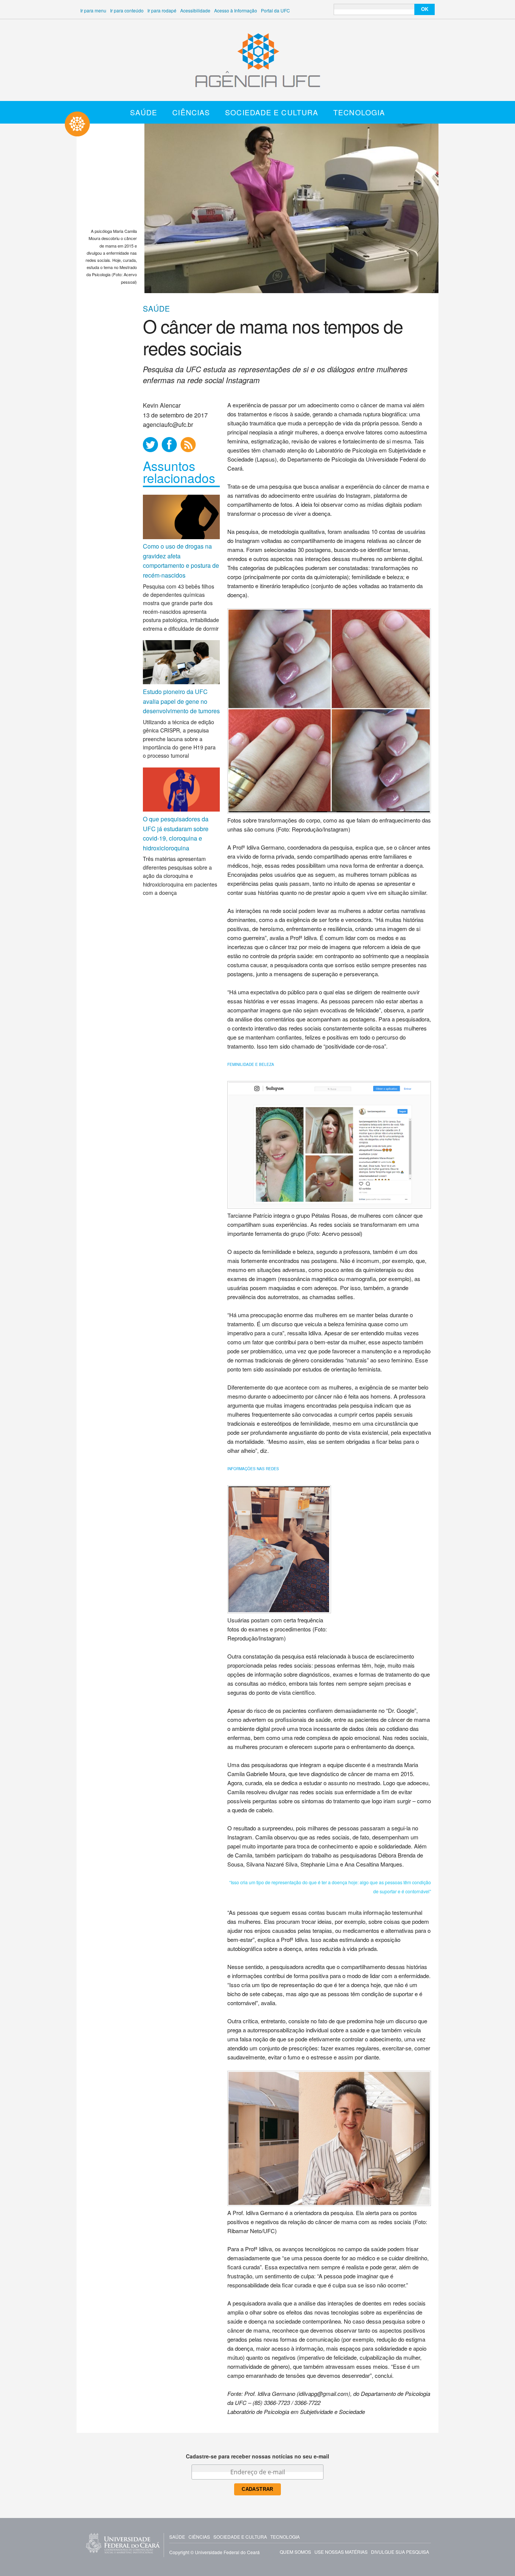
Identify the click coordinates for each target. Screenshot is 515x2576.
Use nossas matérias (341, 2552)
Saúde (144, 112)
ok (425, 9)
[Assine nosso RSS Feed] (188, 445)
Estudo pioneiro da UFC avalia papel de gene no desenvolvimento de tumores (181, 701)
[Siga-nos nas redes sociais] (150, 445)
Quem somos (295, 2552)
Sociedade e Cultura (272, 112)
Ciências (191, 112)
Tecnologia (359, 112)
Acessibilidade (195, 10)
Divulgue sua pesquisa (400, 2552)
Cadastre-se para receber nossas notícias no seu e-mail (257, 2456)
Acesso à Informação (236, 10)
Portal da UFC (275, 10)
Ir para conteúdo (127, 10)
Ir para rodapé (162, 10)
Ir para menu (93, 10)
